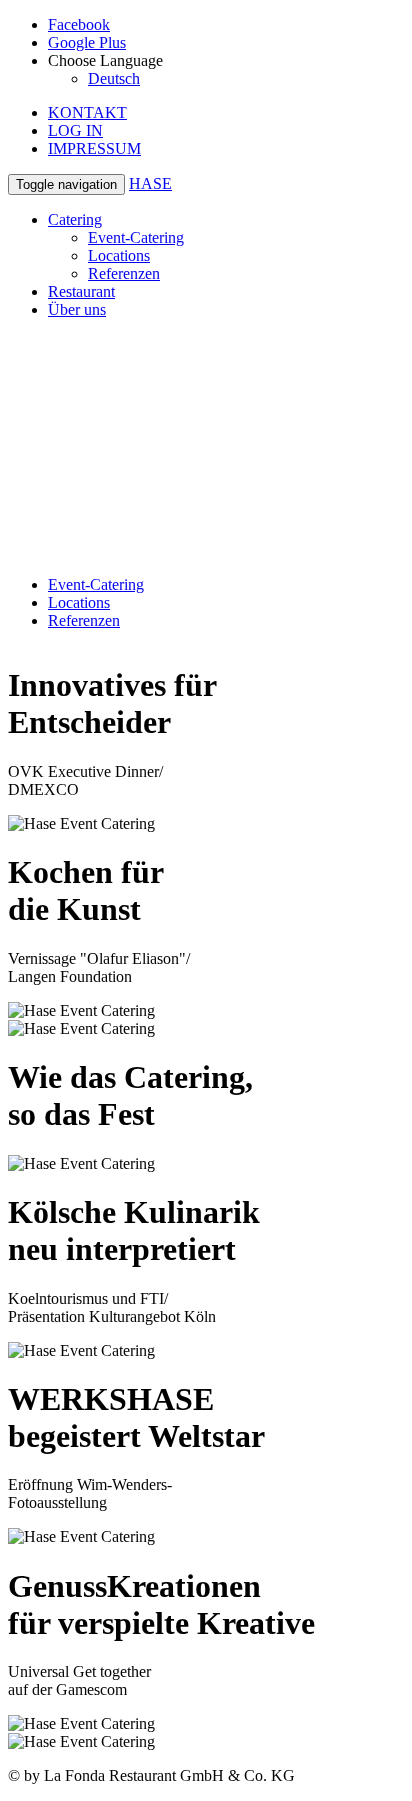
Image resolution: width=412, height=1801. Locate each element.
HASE (150, 183)
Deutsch (114, 78)
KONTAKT (87, 112)
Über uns (77, 309)
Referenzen (124, 273)
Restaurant (81, 291)
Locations (119, 255)
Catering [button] (75, 219)
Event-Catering (136, 237)
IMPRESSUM (94, 148)
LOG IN (75, 130)
